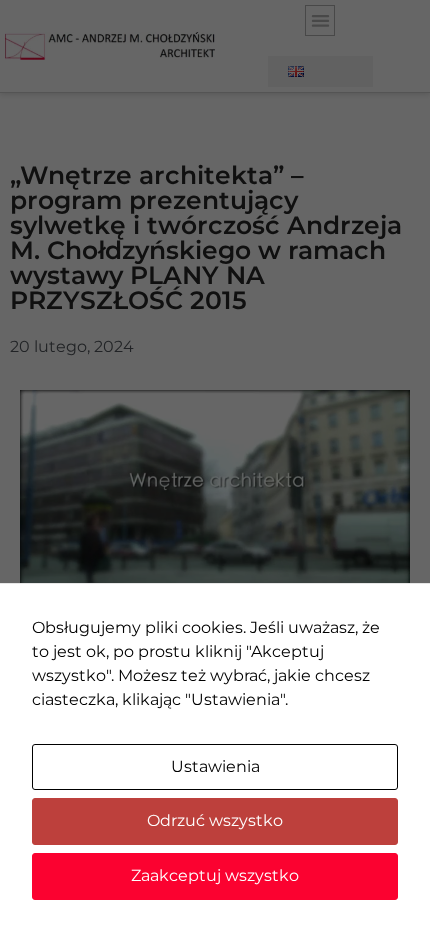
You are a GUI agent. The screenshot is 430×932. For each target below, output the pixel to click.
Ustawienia (215, 766)
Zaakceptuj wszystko (215, 875)
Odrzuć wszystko (215, 820)
